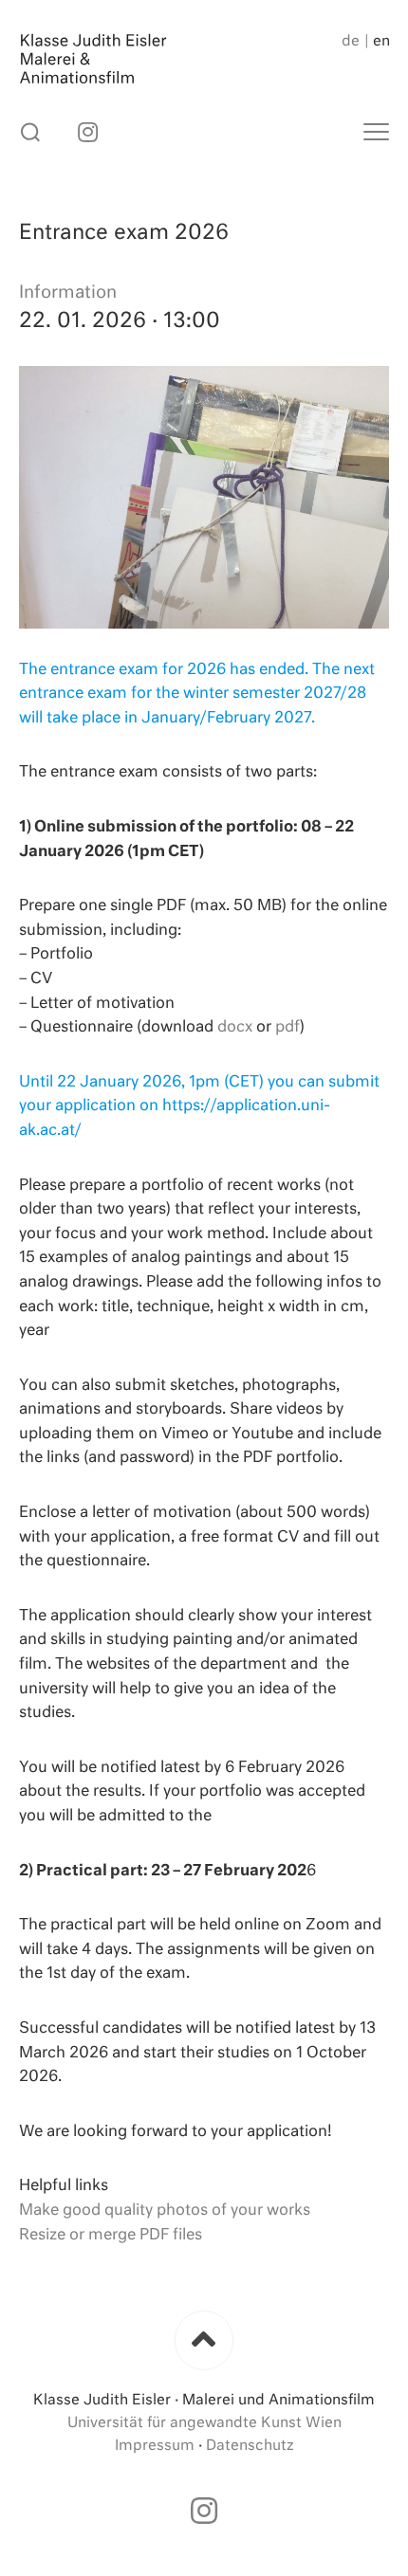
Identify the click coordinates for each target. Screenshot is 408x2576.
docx (235, 1028)
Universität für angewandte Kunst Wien (204, 2423)
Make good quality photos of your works (165, 2211)
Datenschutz (250, 2446)
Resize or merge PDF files (111, 2236)
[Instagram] (87, 132)
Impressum (155, 2446)
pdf (287, 1028)
